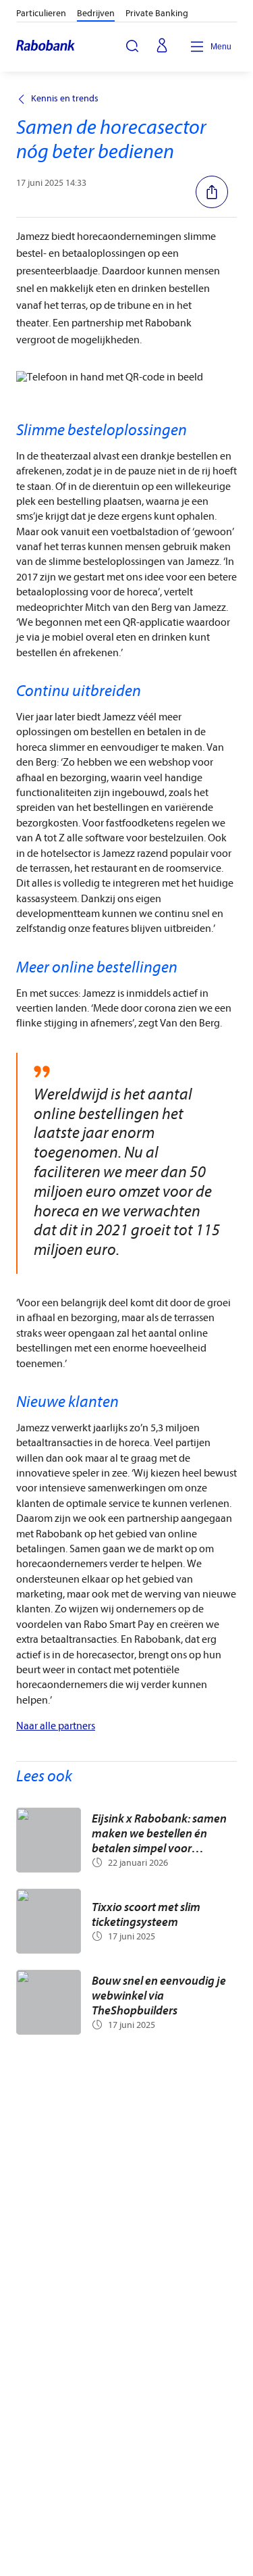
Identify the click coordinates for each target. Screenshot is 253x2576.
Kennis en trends (65, 99)
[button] (216, 192)
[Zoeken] (132, 46)
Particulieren (41, 13)
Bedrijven (96, 13)
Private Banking (157, 13)
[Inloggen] (162, 47)
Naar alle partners (56, 1726)
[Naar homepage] (46, 47)
